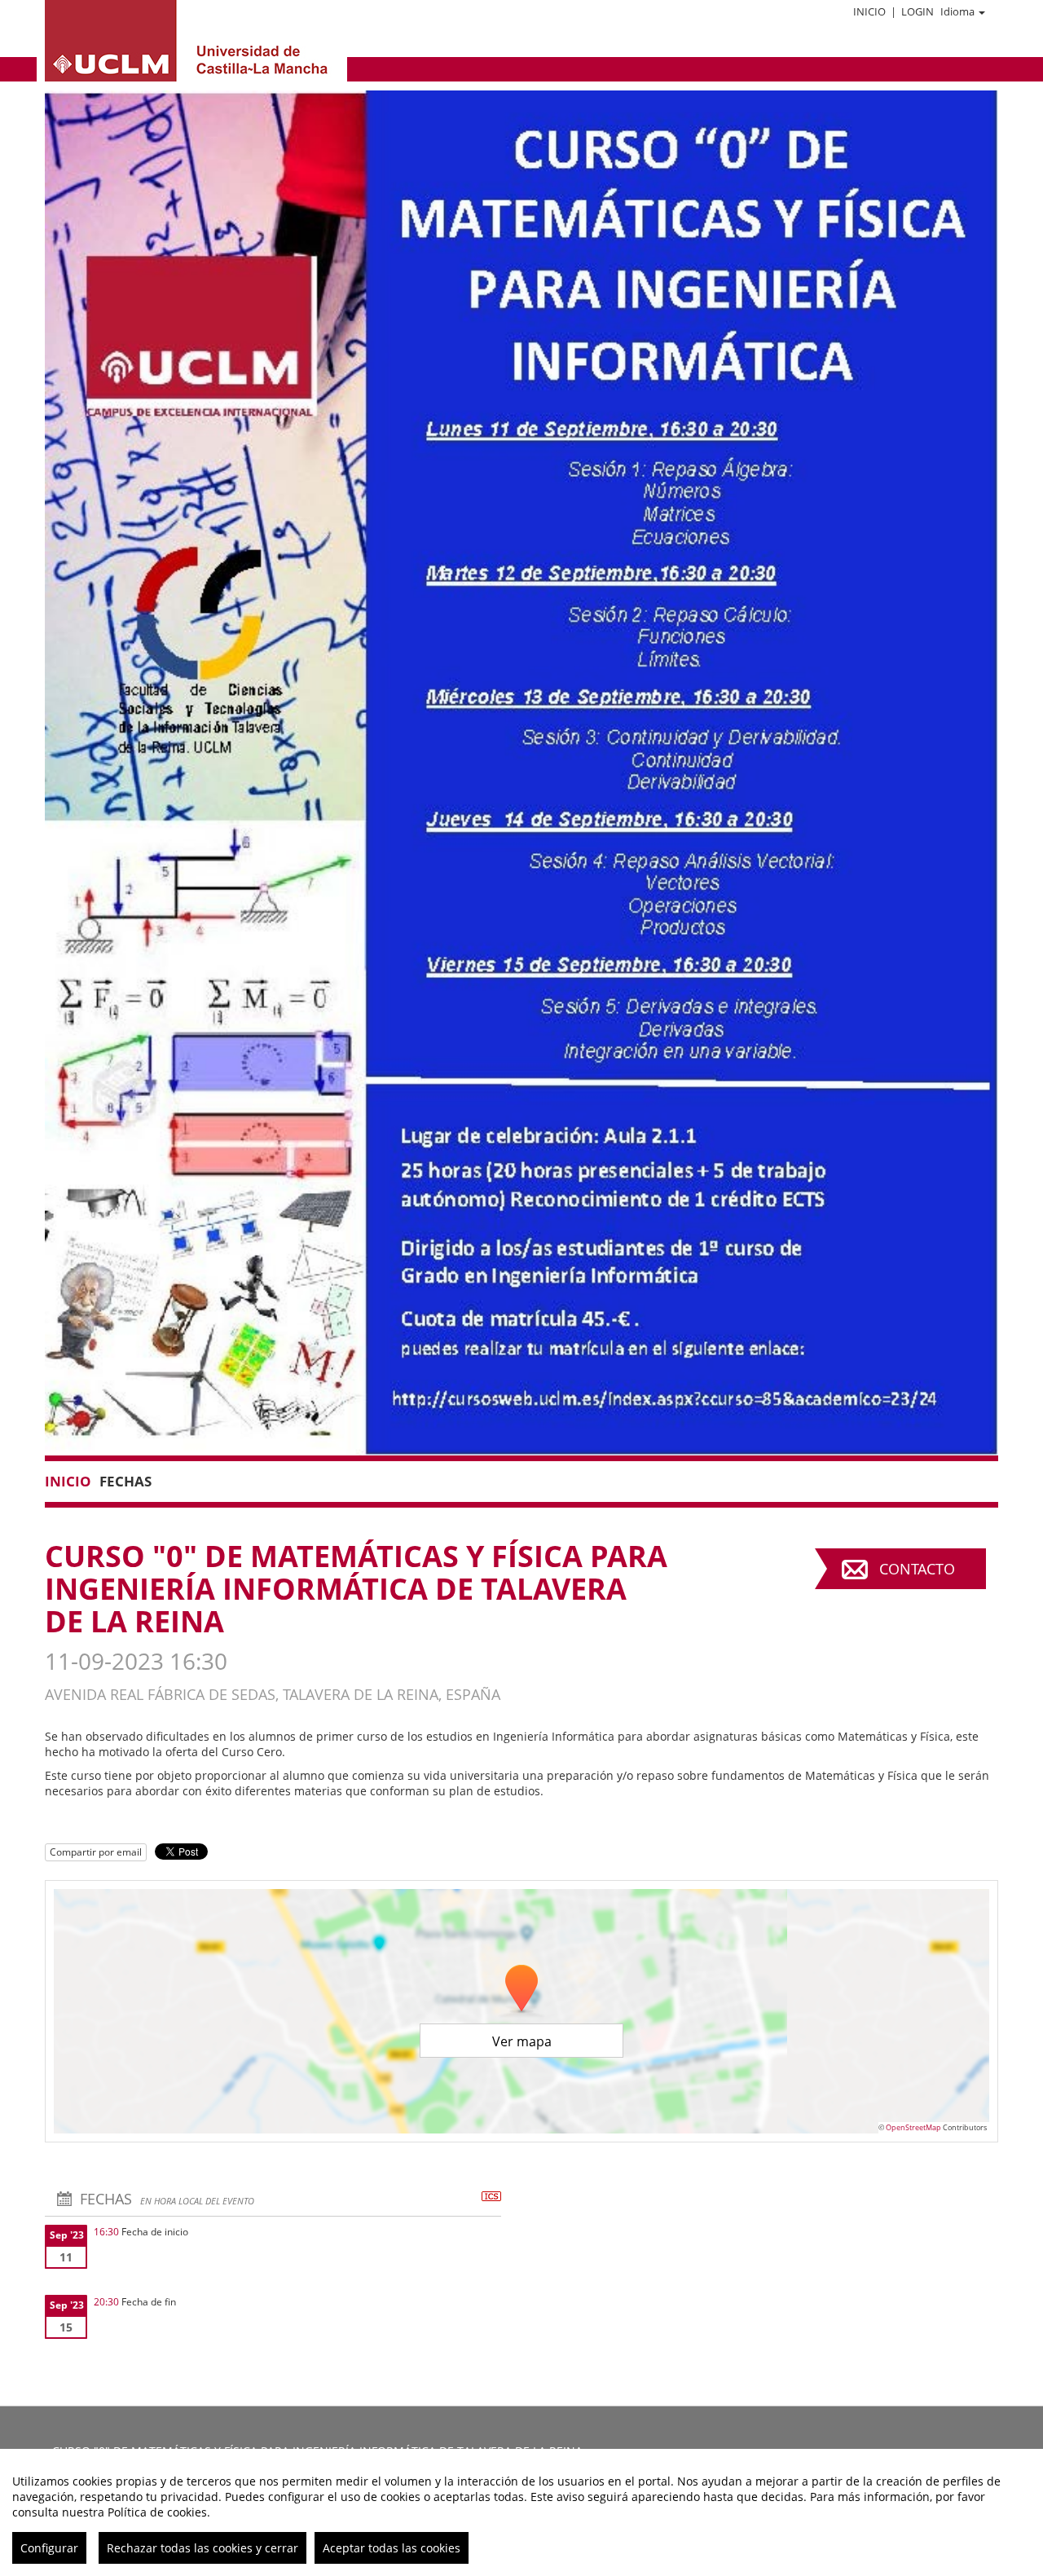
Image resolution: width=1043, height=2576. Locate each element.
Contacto (917, 1569)
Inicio (869, 11)
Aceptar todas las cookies (392, 2548)
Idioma (957, 11)
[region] (521, 2512)
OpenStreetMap (913, 2127)
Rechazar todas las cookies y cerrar (202, 2548)
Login (918, 11)
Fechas (125, 1481)
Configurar (49, 2548)
